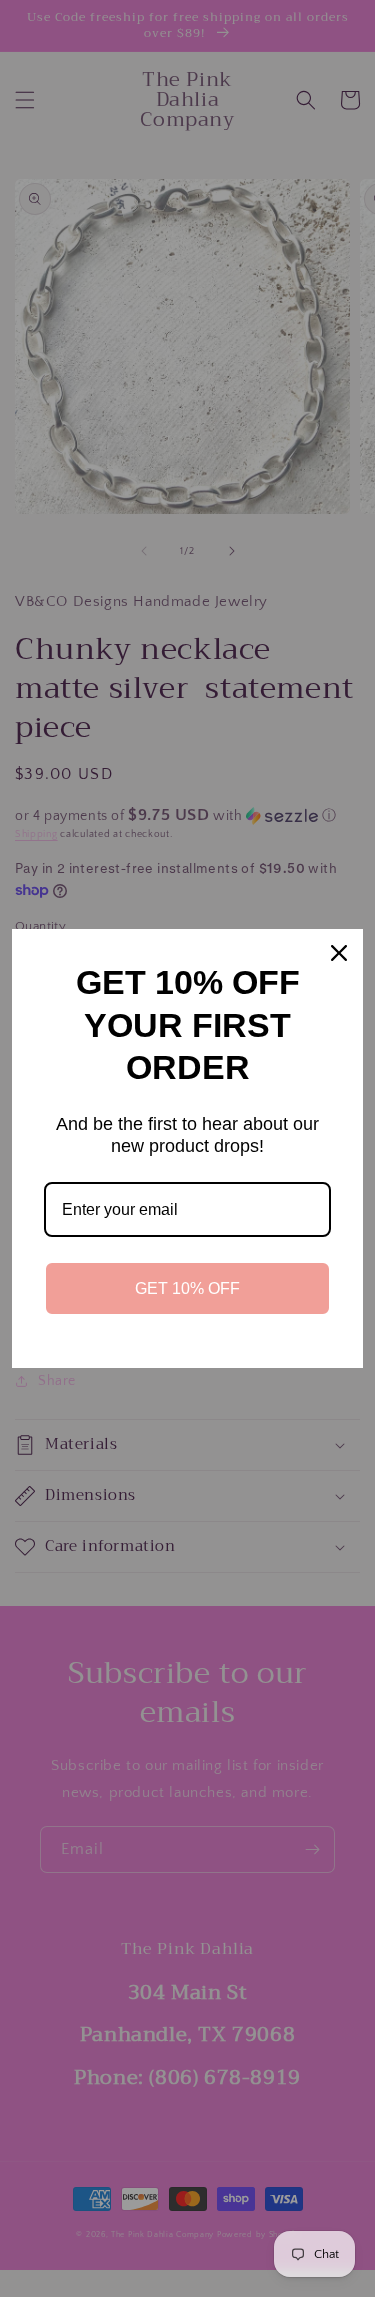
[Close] (339, 953)
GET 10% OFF (187, 1288)
